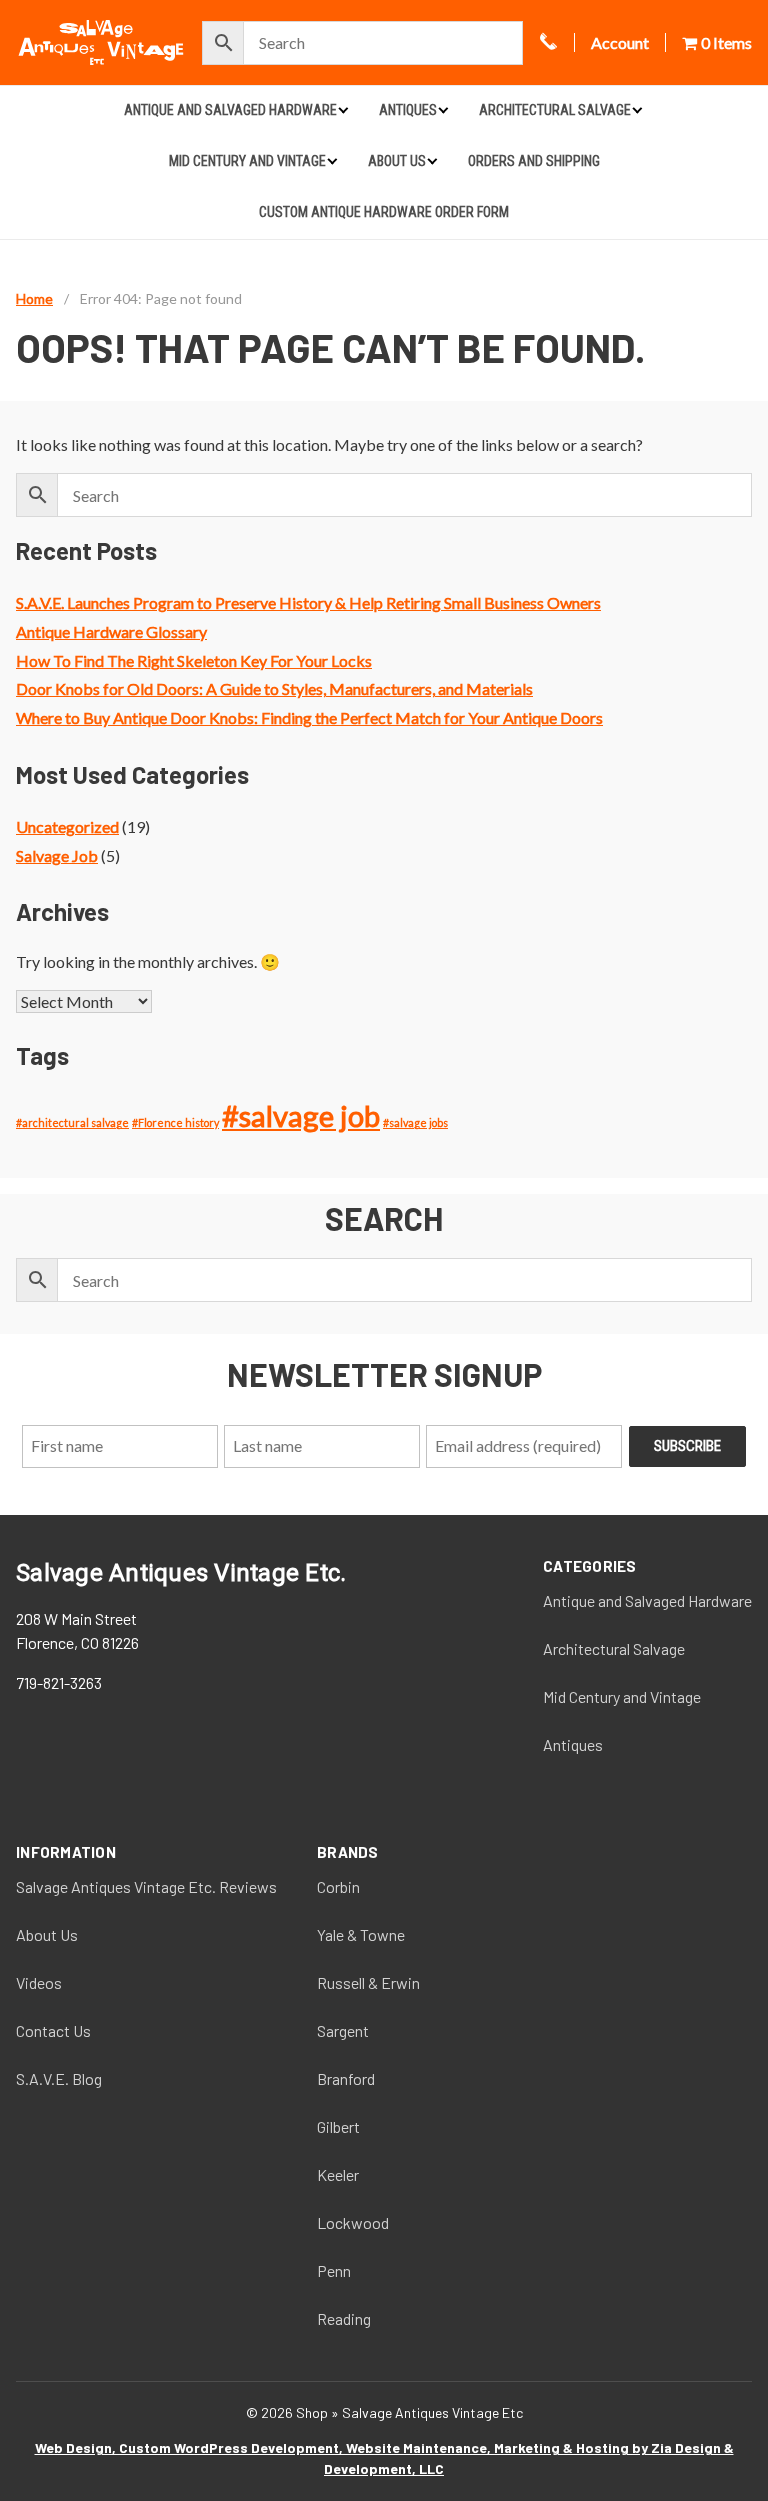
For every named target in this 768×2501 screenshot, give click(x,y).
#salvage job (301, 1115)
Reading (344, 2318)
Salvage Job (57, 855)
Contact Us (53, 2030)
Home (34, 298)
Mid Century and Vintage (247, 161)
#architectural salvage (72, 1122)
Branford (346, 2078)
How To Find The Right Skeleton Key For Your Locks (194, 660)
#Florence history (175, 1122)
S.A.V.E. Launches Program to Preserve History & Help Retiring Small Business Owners (308, 602)
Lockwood (353, 2222)
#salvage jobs (415, 1122)
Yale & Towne (361, 1934)
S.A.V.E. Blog (59, 2078)
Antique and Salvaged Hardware (230, 110)
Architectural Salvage (555, 110)
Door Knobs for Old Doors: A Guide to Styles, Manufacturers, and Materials (274, 688)
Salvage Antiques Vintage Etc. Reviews (146, 1886)
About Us (397, 161)
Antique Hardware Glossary (111, 631)
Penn (334, 2270)
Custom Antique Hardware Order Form (384, 212)
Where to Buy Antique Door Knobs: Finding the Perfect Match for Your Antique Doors (309, 717)
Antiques (408, 110)
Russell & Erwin (368, 1982)
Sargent (343, 2030)
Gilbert (338, 2126)
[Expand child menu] (342, 109)
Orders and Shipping (534, 161)
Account (620, 42)
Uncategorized (67, 826)
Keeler (338, 2174)
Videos (39, 1982)
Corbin (338, 1886)
